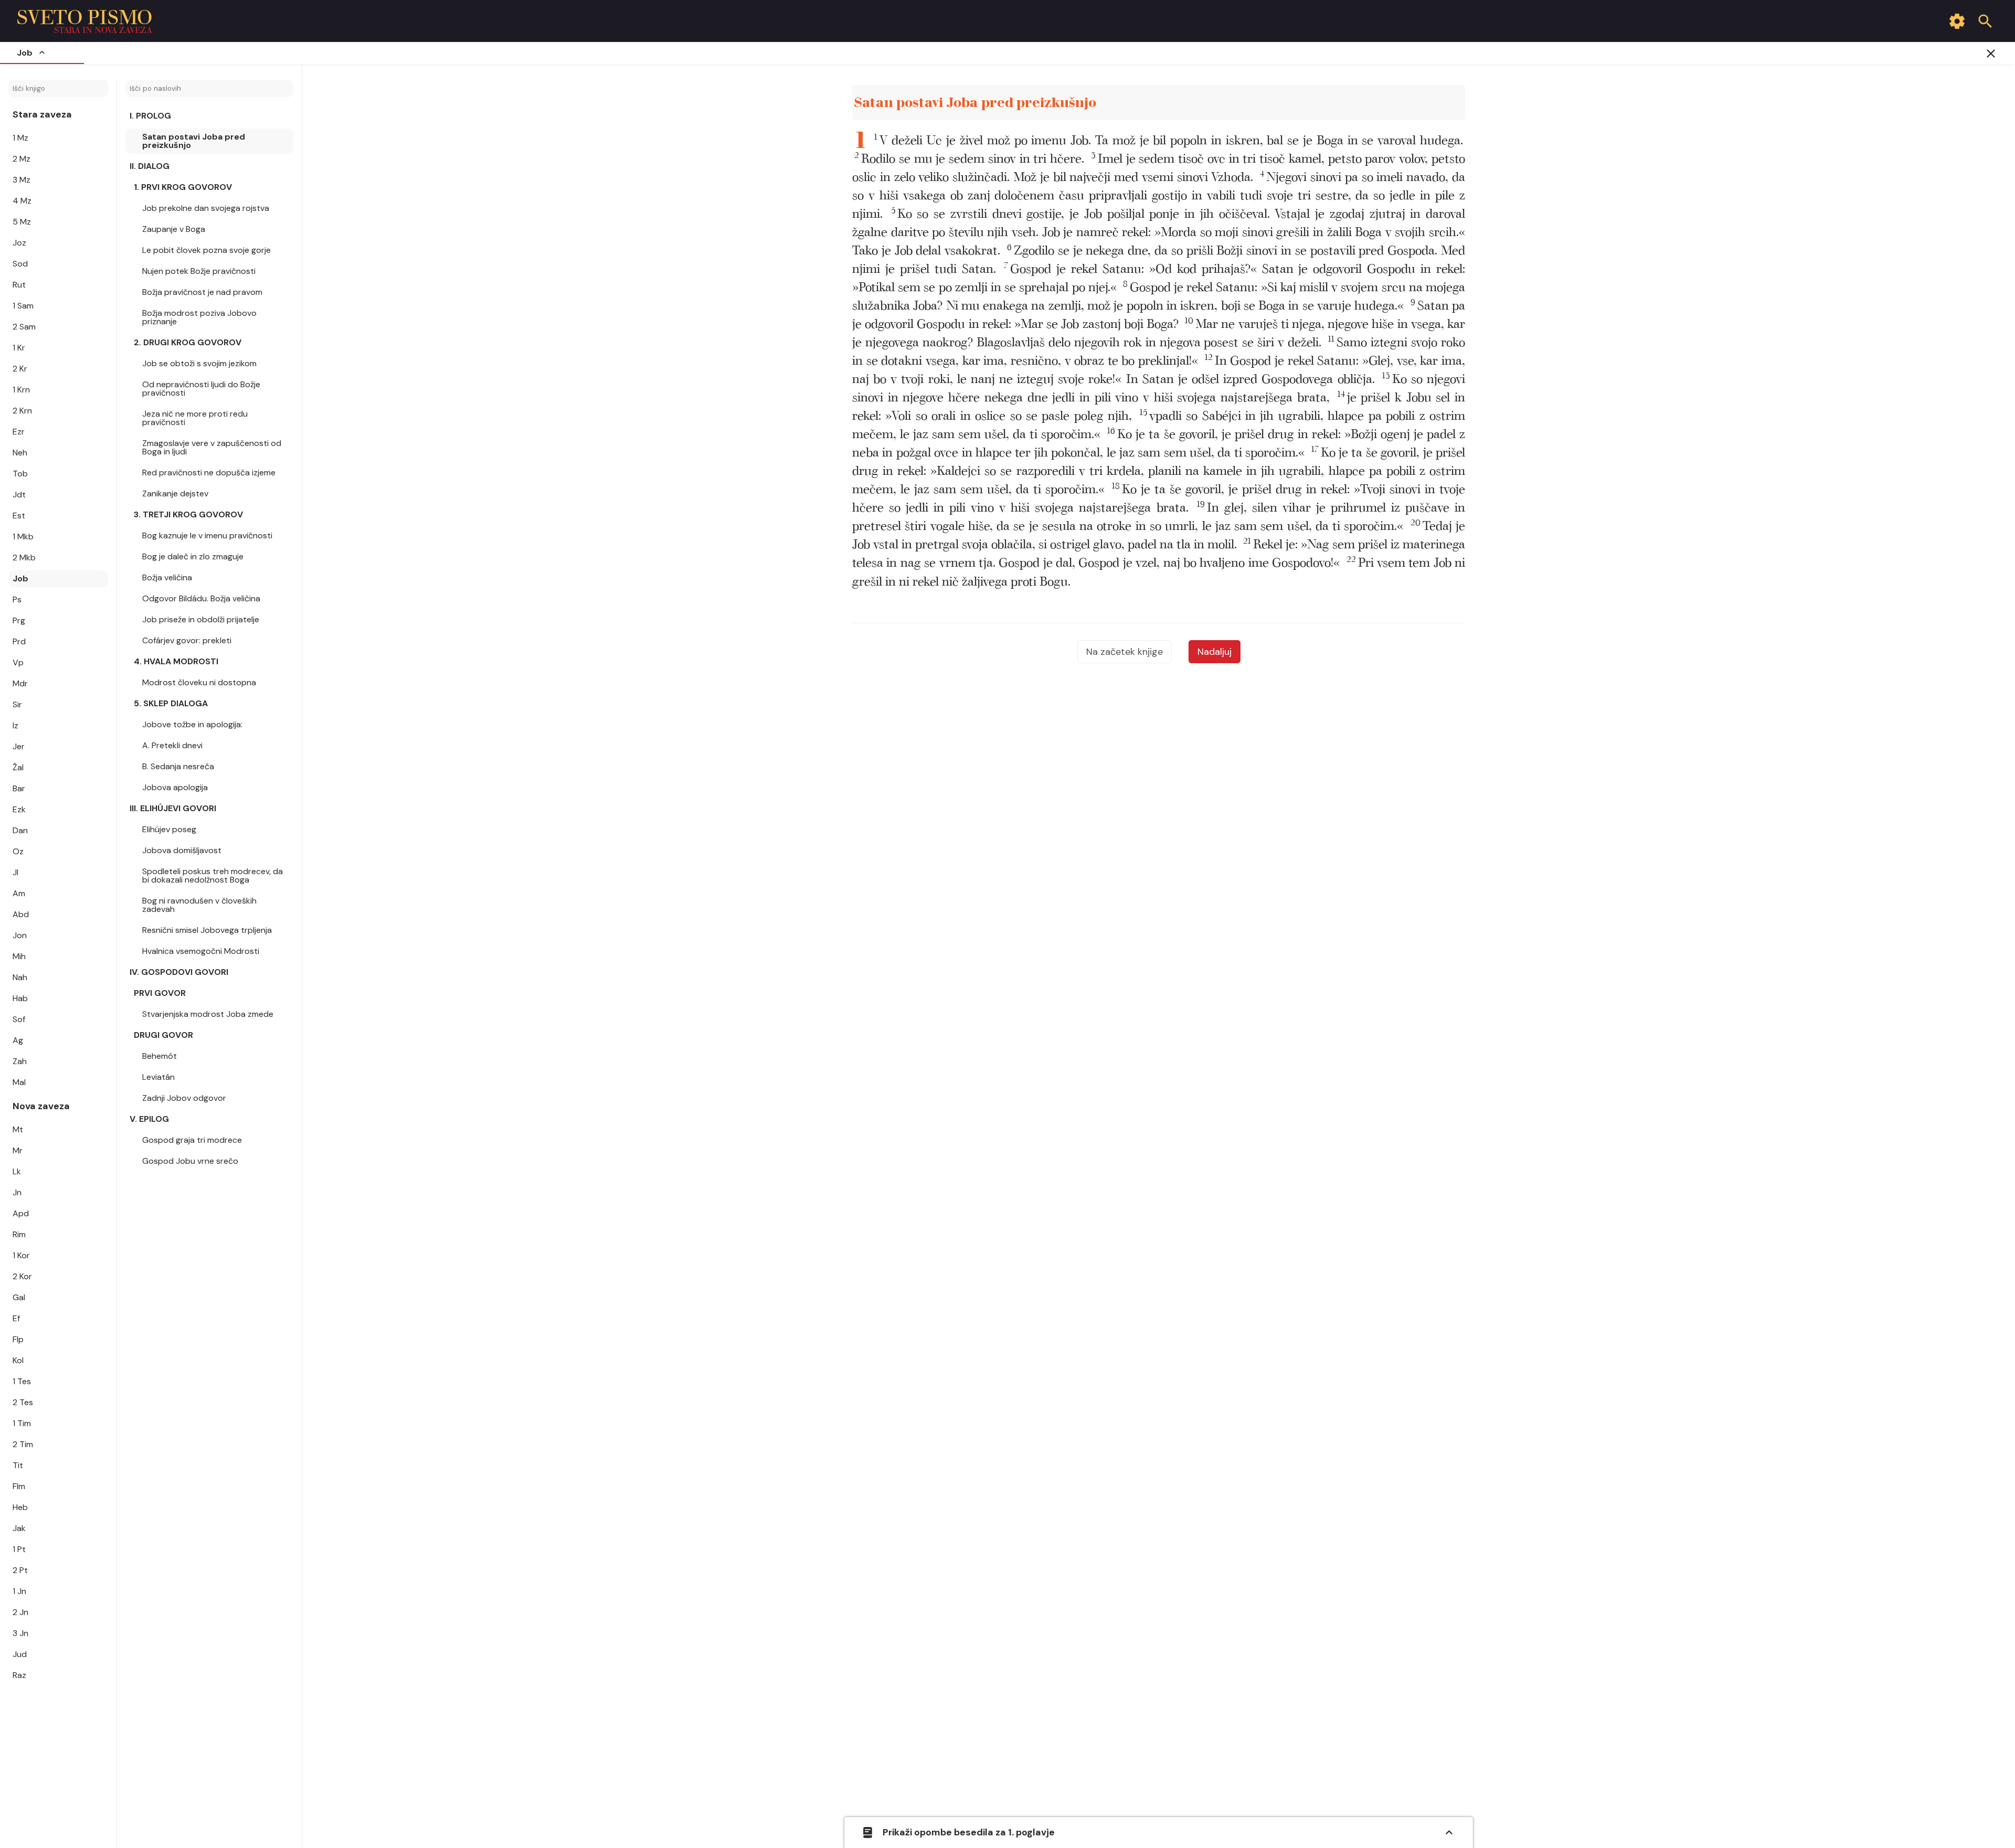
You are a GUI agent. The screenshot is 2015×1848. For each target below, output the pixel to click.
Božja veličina (167, 577)
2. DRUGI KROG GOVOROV (188, 342)
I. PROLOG (150, 116)
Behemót (160, 1056)
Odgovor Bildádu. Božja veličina (201, 598)
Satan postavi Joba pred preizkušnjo (194, 141)
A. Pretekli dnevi (172, 745)
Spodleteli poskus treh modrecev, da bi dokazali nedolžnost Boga (213, 875)
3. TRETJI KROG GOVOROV (188, 514)
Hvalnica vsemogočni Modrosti (201, 951)
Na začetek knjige (1125, 652)
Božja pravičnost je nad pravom (202, 292)
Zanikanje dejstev (175, 493)
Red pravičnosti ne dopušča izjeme (209, 472)
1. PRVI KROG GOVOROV (183, 187)
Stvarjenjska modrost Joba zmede (208, 1014)
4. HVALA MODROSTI (176, 661)
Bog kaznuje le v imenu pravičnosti (207, 535)
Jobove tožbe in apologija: (192, 724)
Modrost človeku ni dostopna (199, 682)
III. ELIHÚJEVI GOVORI (173, 808)
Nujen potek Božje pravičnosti (199, 271)
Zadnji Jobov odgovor (184, 1098)
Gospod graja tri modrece (192, 1140)
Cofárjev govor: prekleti (187, 640)
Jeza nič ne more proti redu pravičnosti (195, 418)
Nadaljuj (1215, 652)
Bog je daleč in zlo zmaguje (193, 556)
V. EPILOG (149, 1119)
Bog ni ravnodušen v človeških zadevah (199, 905)
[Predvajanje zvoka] (1445, 103)
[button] (1169, 141)
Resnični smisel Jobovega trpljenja (207, 930)
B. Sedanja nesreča (178, 766)
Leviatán (158, 1077)
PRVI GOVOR (160, 993)
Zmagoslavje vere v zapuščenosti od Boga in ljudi (212, 447)
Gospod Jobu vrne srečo (190, 1161)
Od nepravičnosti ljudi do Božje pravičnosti (201, 389)
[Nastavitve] (1957, 21)
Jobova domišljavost (182, 850)
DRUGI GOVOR (163, 1035)
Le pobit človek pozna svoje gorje (206, 250)
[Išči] (1985, 21)
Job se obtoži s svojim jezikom (199, 363)
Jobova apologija (175, 787)
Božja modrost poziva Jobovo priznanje (199, 317)
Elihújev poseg (169, 829)
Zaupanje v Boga (174, 229)
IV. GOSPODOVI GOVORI (179, 972)
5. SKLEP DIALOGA (171, 703)
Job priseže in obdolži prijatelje (201, 619)
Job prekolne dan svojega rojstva (206, 208)
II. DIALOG (150, 166)
